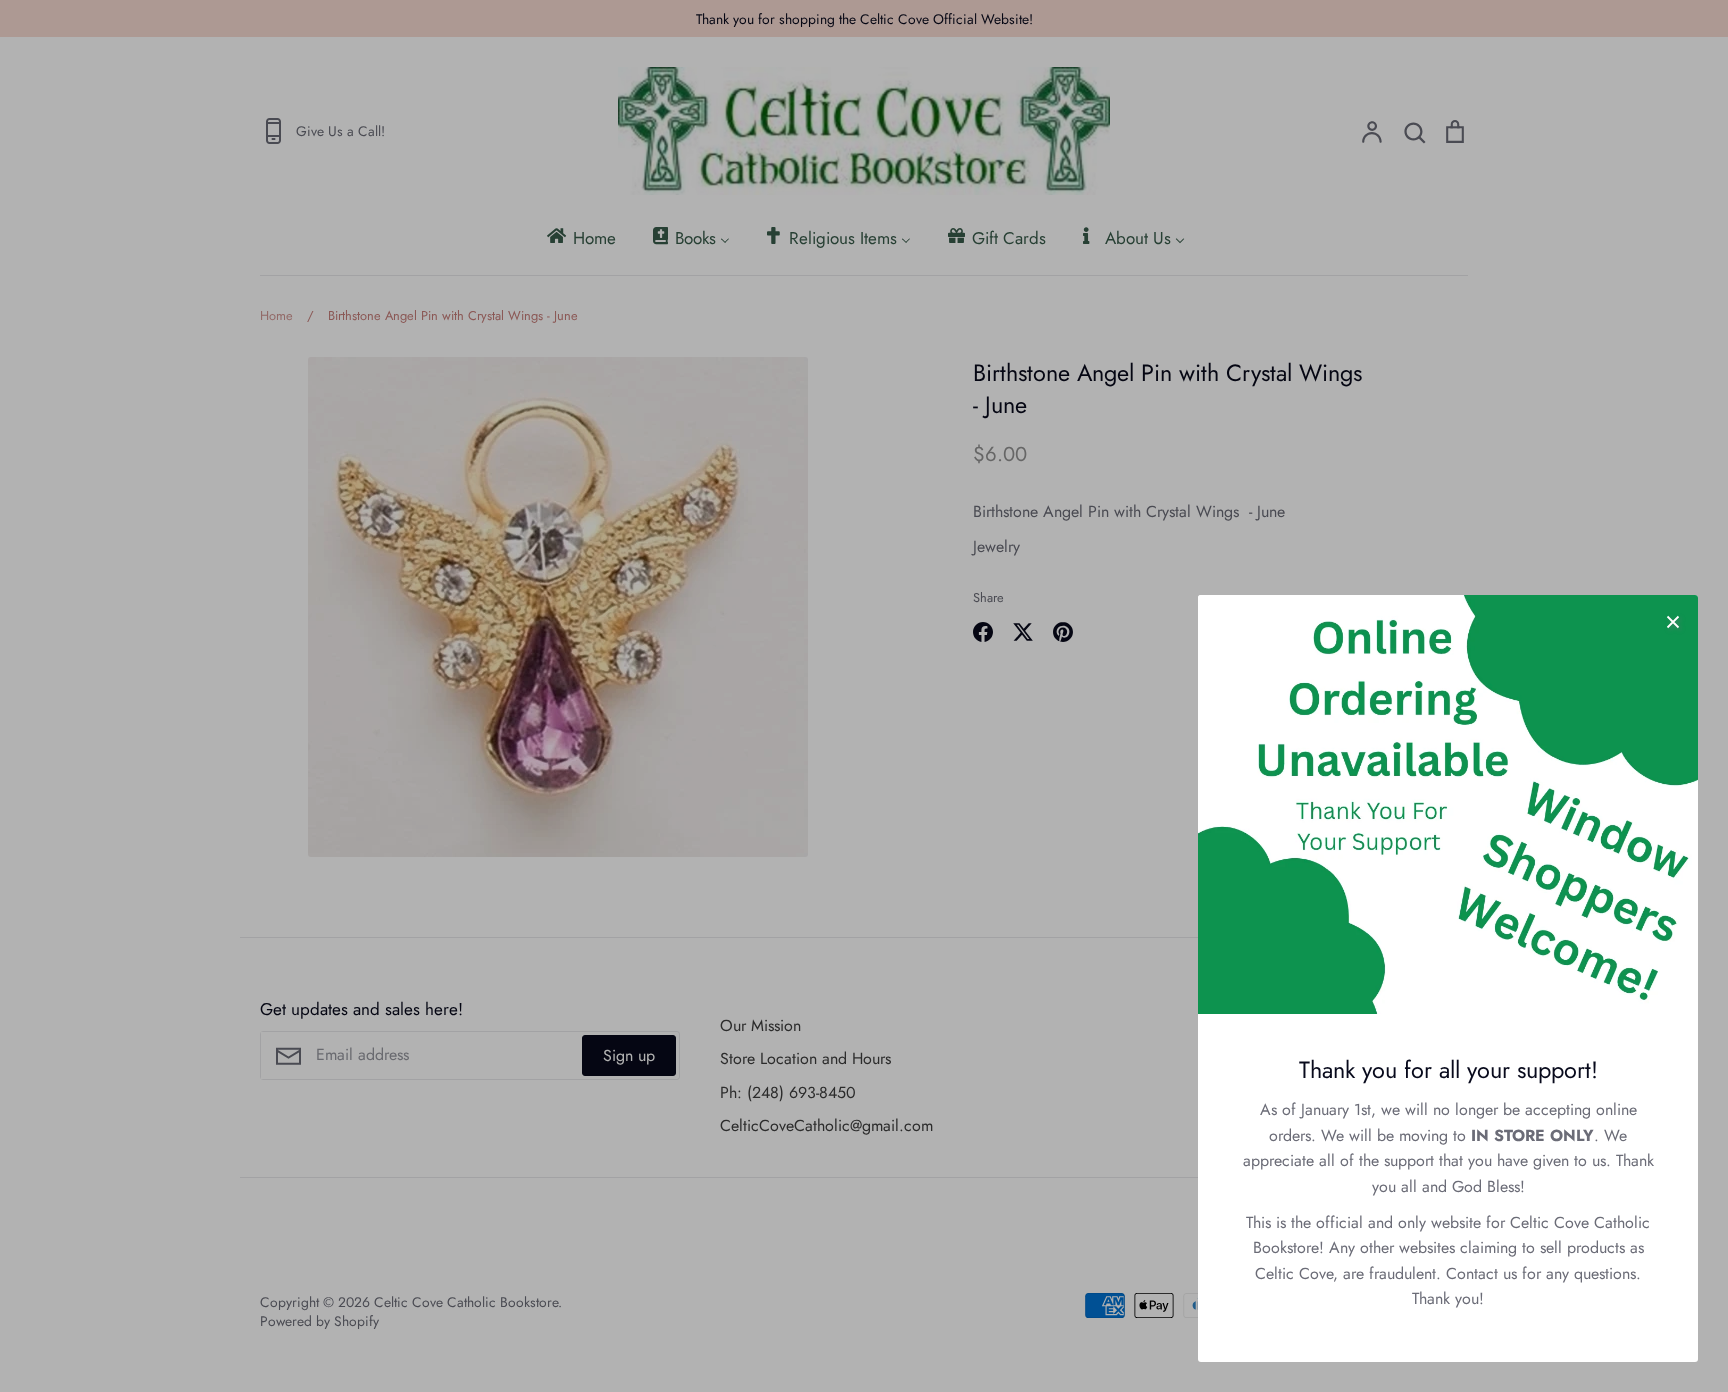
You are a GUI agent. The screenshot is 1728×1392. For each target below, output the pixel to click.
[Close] (1673, 620)
